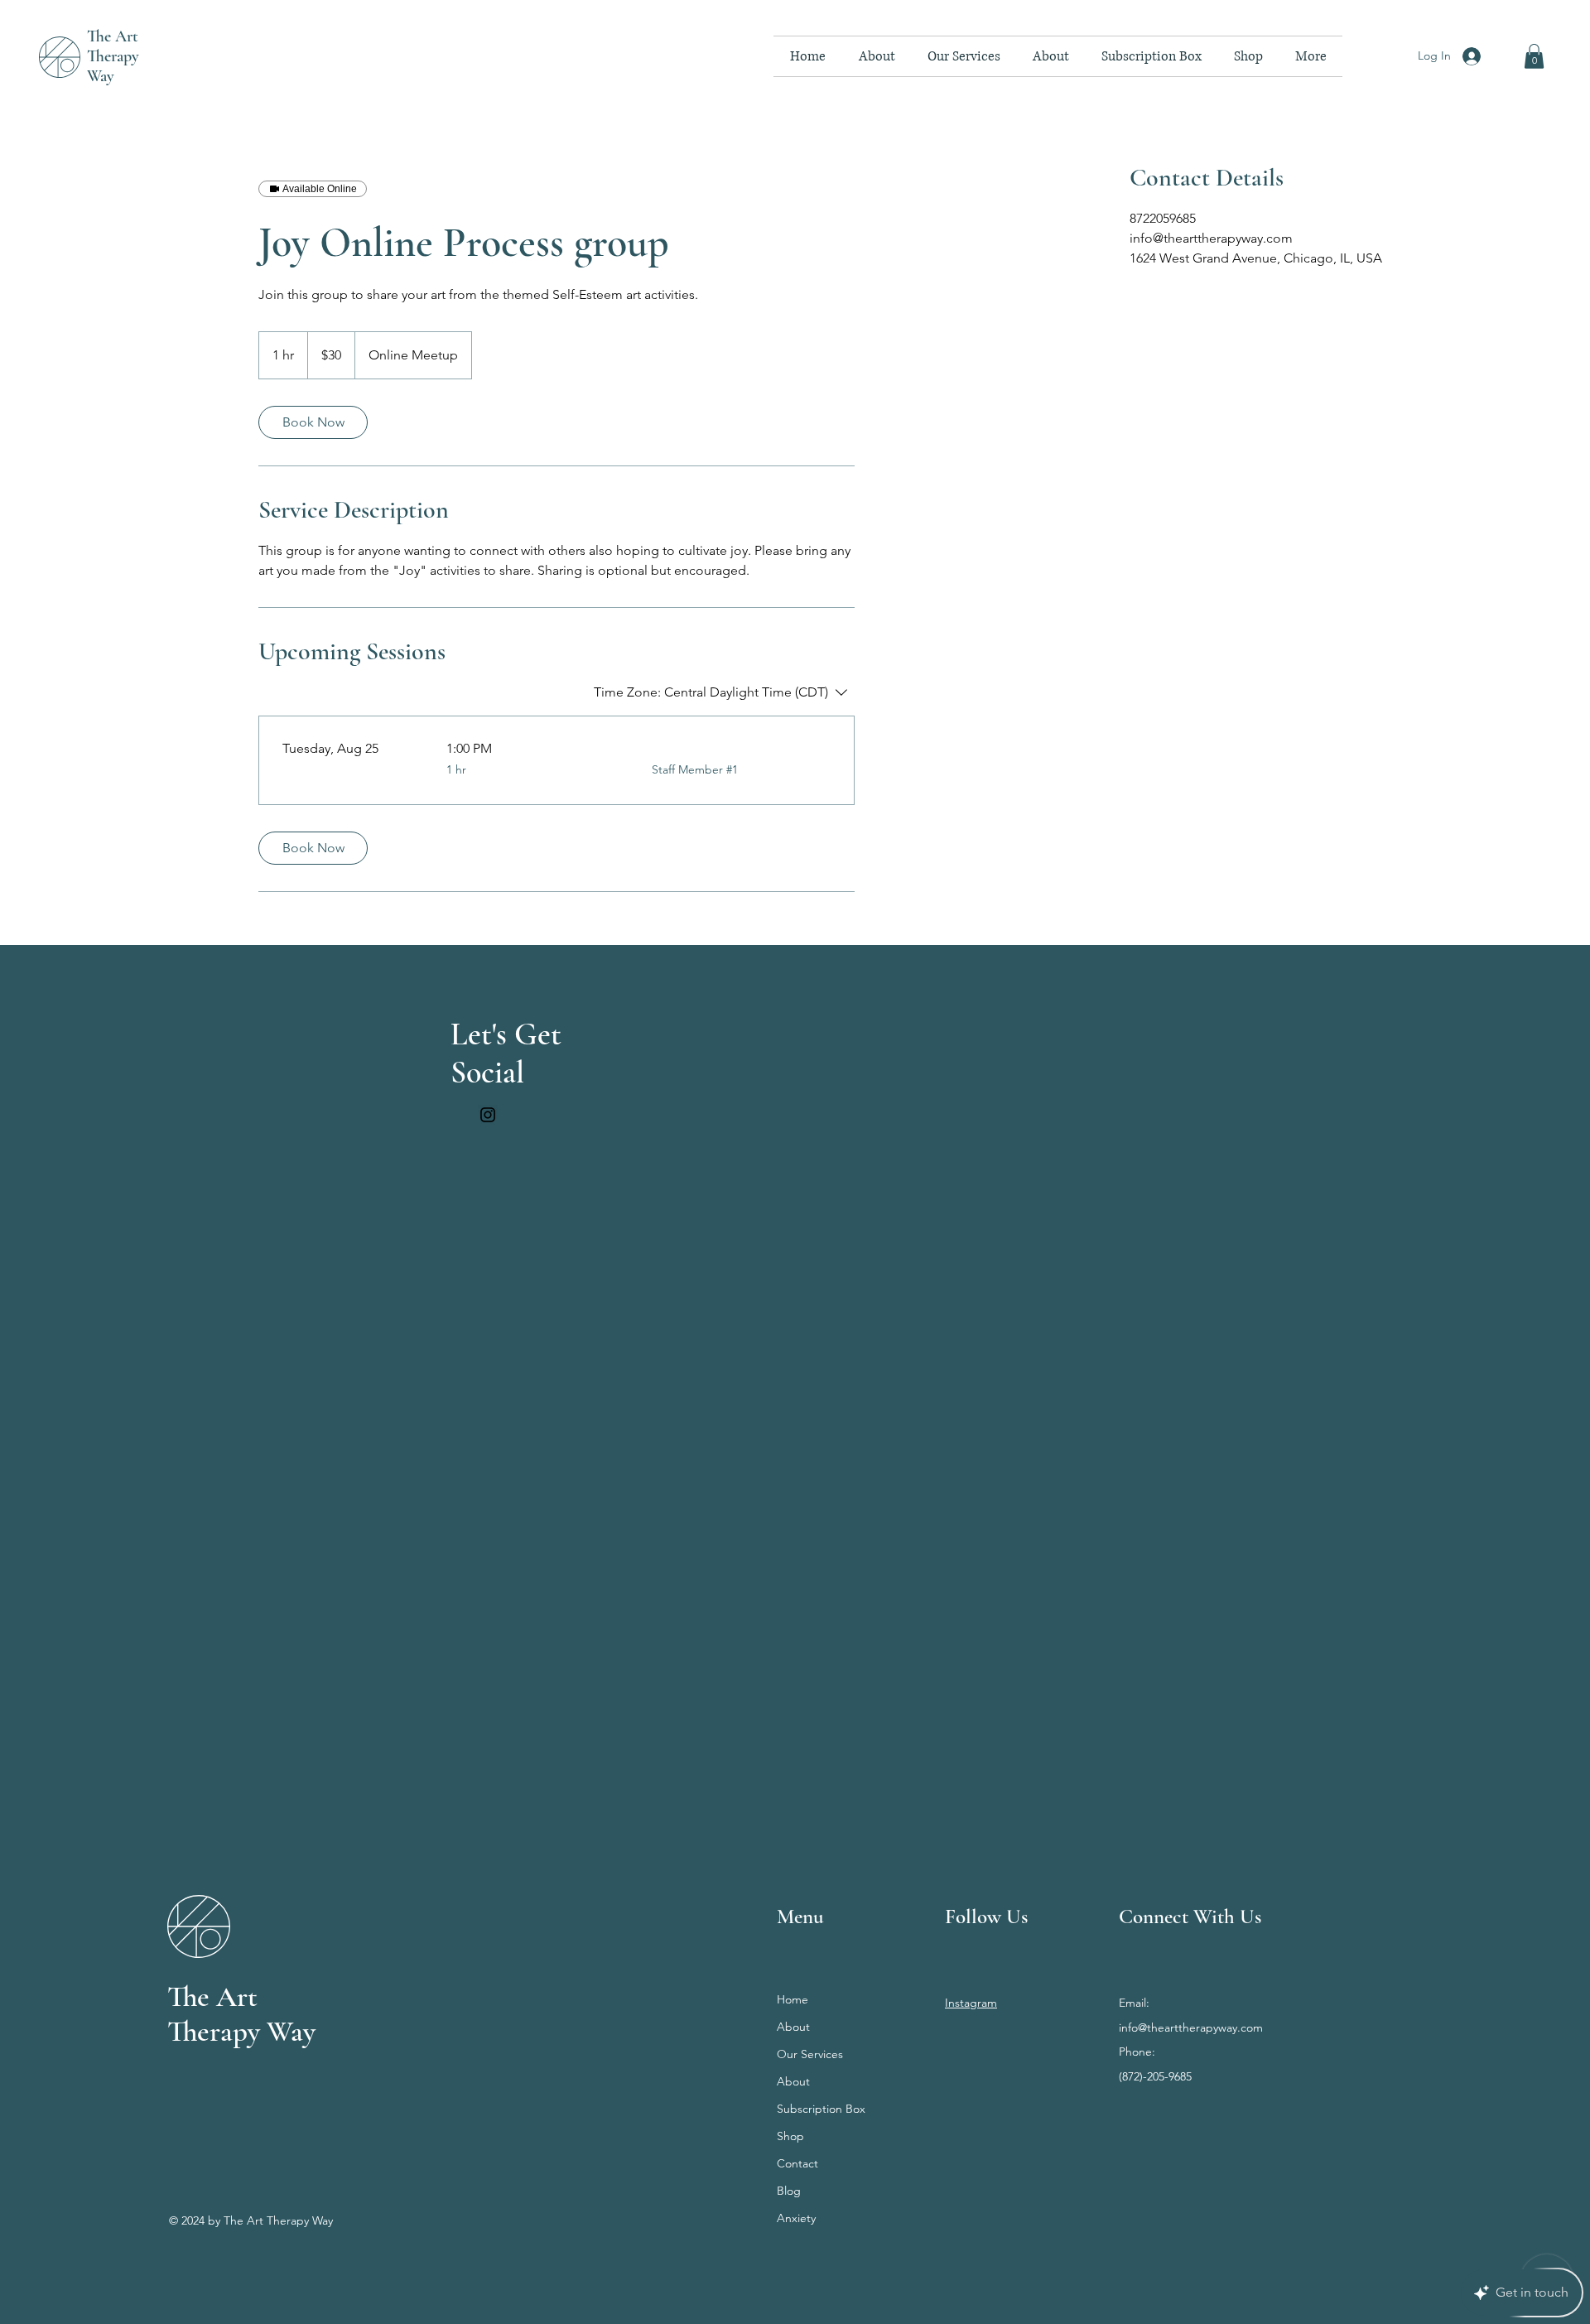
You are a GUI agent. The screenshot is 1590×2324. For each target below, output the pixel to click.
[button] (1534, 56)
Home (793, 1999)
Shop (790, 2136)
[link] (313, 422)
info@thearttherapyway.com (1191, 2027)
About (793, 2027)
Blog (789, 2191)
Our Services (810, 2054)
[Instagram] (488, 1115)
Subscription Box (821, 2109)
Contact (797, 2163)
